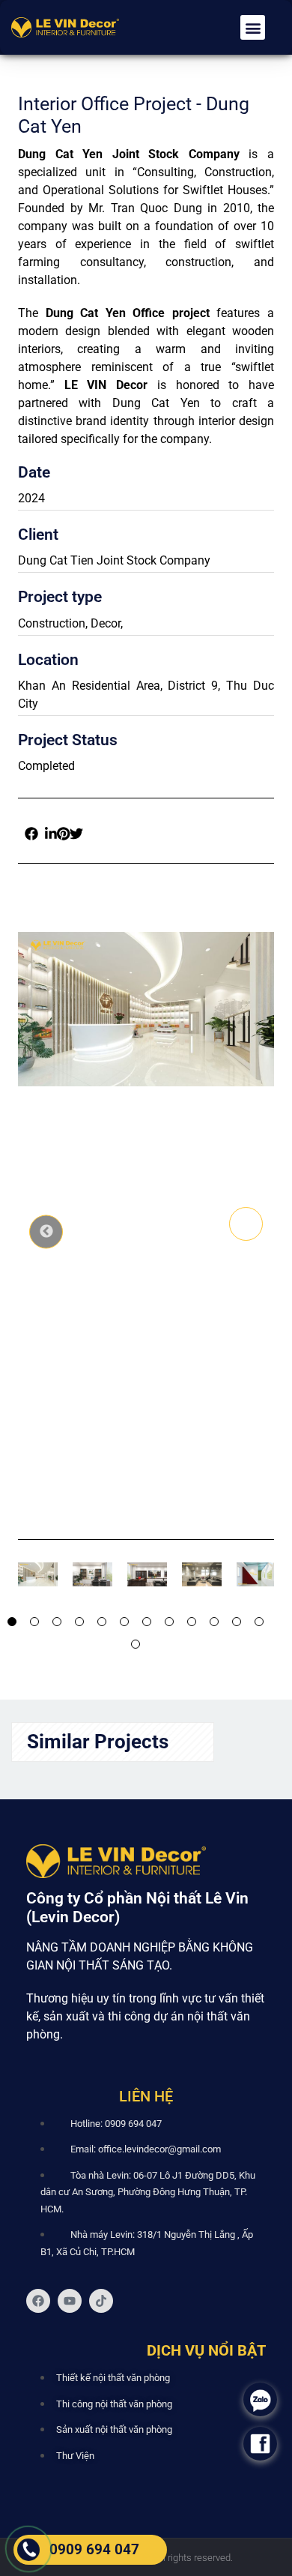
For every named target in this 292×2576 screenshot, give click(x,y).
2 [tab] (34, 1622)
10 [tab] (214, 1622)
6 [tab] (124, 1622)
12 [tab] (259, 1622)
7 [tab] (147, 1622)
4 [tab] (79, 1622)
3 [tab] (57, 1622)
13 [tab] (136, 1644)
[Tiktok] (101, 2301)
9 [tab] (192, 1622)
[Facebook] (38, 2301)
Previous (46, 1231)
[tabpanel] (30, 1574)
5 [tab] (102, 1622)
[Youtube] (70, 2301)
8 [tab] (169, 1622)
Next (246, 1224)
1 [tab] (12, 1622)
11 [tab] (237, 1622)
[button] (253, 27)
